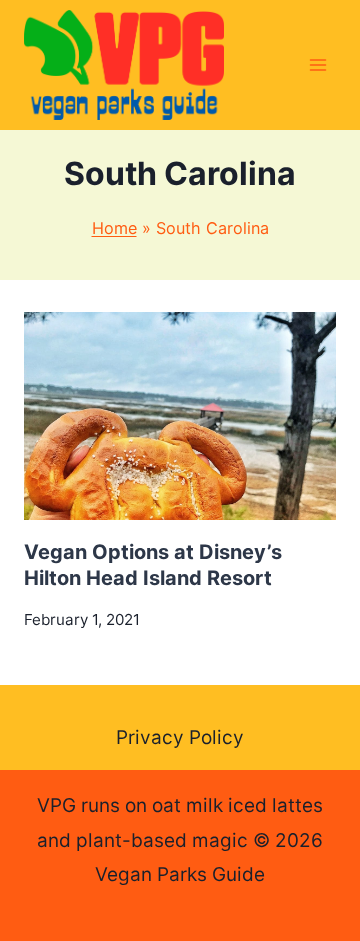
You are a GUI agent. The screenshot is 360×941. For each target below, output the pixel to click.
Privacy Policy (180, 737)
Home (114, 228)
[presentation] (180, 416)
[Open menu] (317, 64)
